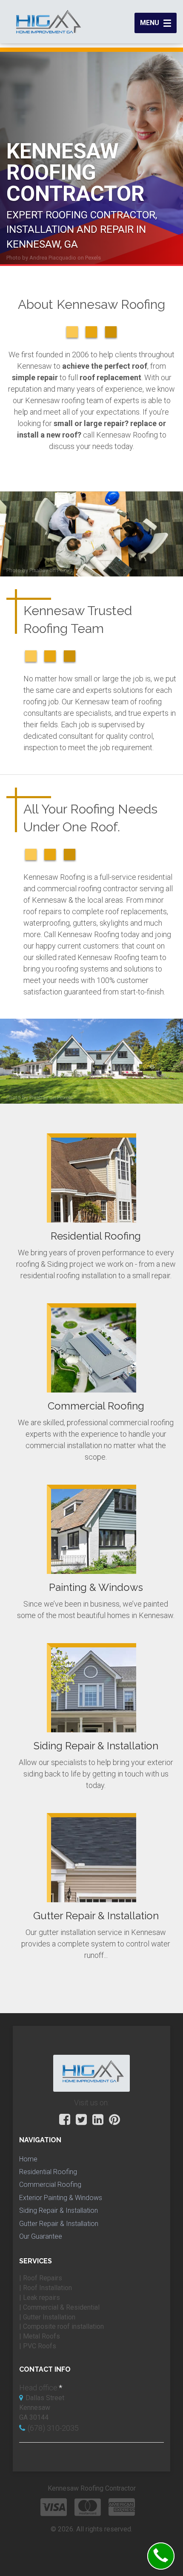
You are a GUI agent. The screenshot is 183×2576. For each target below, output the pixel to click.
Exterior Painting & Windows (61, 2198)
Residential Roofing (48, 2172)
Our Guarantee (41, 2236)
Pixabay (39, 570)
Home (28, 2159)
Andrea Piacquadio (53, 258)
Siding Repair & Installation (59, 2210)
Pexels (93, 258)
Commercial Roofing (50, 2185)
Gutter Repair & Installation (59, 2224)
